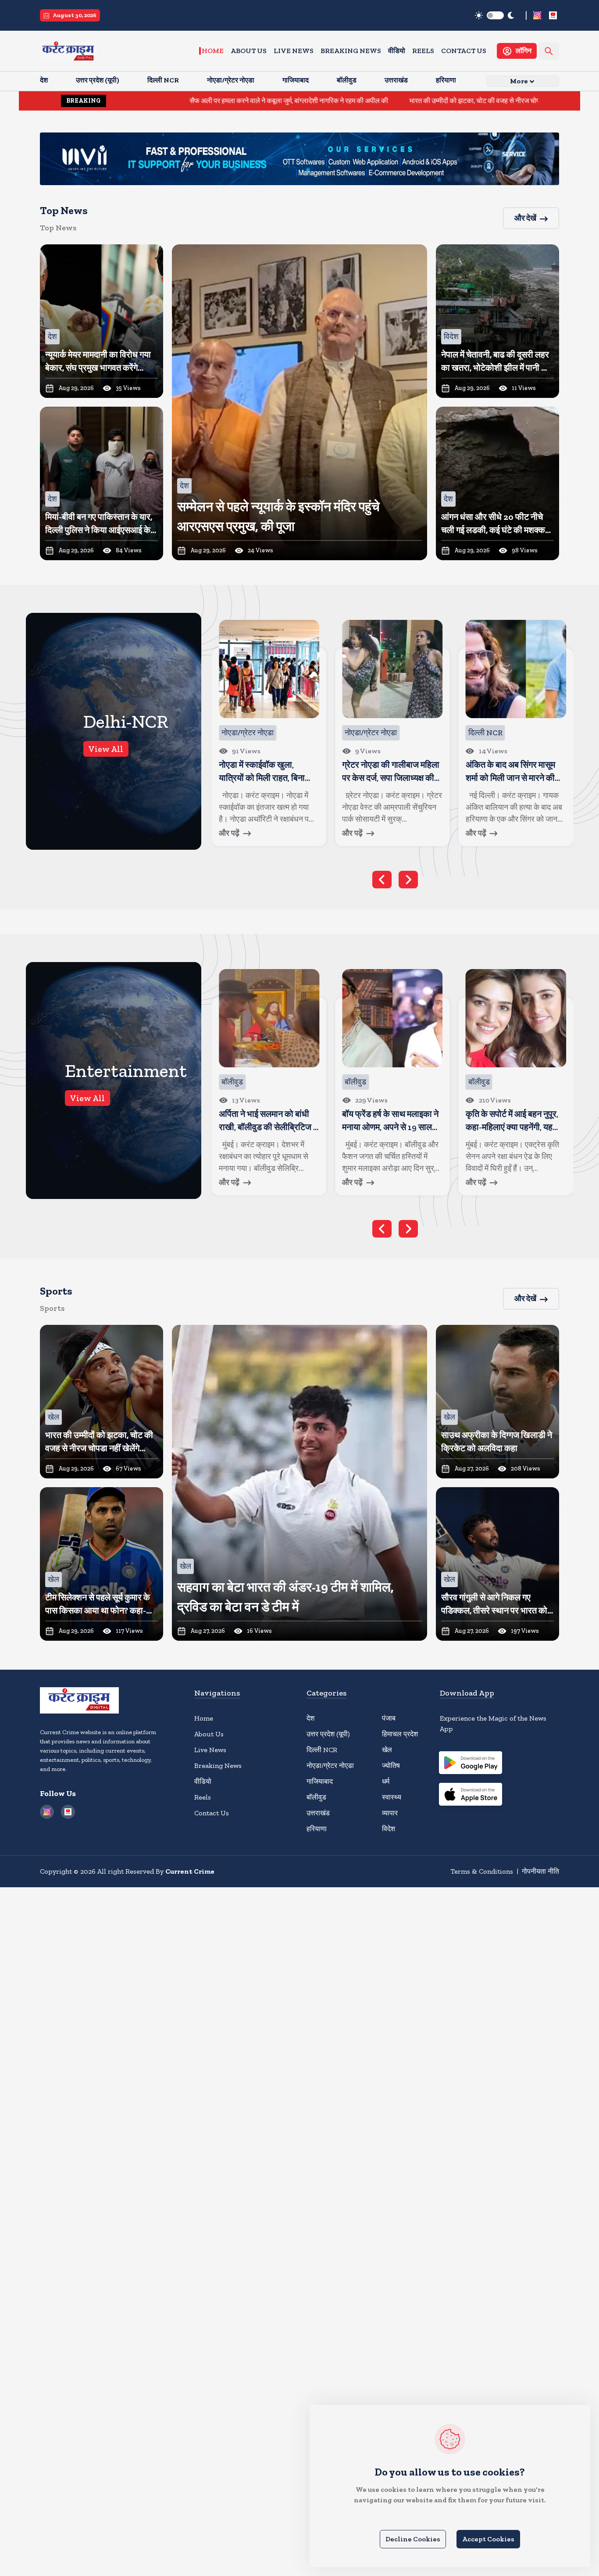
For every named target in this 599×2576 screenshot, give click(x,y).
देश (310, 1718)
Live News (294, 51)
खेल (387, 1750)
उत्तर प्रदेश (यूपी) (328, 1734)
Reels (423, 51)
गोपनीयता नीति (540, 1871)
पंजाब (389, 1718)
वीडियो (397, 51)
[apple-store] (471, 1796)
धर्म (386, 1781)
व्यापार (390, 1813)
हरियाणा (317, 1829)
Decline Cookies (413, 2539)
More (519, 81)
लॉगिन (524, 51)
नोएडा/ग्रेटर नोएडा (330, 1766)
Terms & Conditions (482, 1871)
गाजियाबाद (320, 1781)
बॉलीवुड (316, 1797)
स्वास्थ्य (392, 1797)
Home (213, 51)
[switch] (495, 15)
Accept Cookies (488, 2539)
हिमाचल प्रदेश (400, 1734)
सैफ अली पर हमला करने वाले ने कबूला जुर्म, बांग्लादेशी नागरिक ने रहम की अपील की (176, 101)
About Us (249, 51)
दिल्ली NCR (322, 1750)
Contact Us (464, 51)
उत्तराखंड (318, 1813)
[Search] (549, 51)
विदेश (389, 1829)
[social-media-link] (537, 15)
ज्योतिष (391, 1766)
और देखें (525, 218)
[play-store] (471, 1764)
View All (106, 749)
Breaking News (351, 51)
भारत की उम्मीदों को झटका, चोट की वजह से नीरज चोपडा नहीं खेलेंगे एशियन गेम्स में (395, 101)
